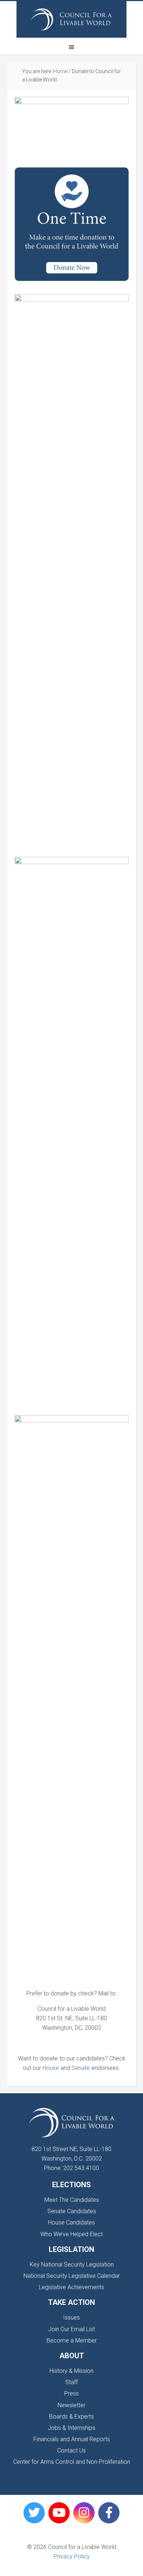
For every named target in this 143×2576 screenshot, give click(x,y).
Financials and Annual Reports (72, 2439)
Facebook (109, 2513)
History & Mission (71, 2371)
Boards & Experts (71, 2417)
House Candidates (71, 2222)
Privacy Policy (72, 2556)
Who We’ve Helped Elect (71, 2234)
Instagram (84, 2513)
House (51, 2068)
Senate (81, 2068)
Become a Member (72, 2341)
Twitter (34, 2513)
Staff (71, 2382)
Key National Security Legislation (72, 2265)
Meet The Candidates (72, 2200)
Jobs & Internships (71, 2428)
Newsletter (71, 2405)
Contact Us (71, 2450)
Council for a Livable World (71, 19)
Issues (71, 2317)
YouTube (59, 2513)
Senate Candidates (72, 2211)
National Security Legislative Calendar (72, 2276)
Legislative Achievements (71, 2287)
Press (71, 2393)
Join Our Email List (71, 2329)
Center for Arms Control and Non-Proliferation (72, 2462)
